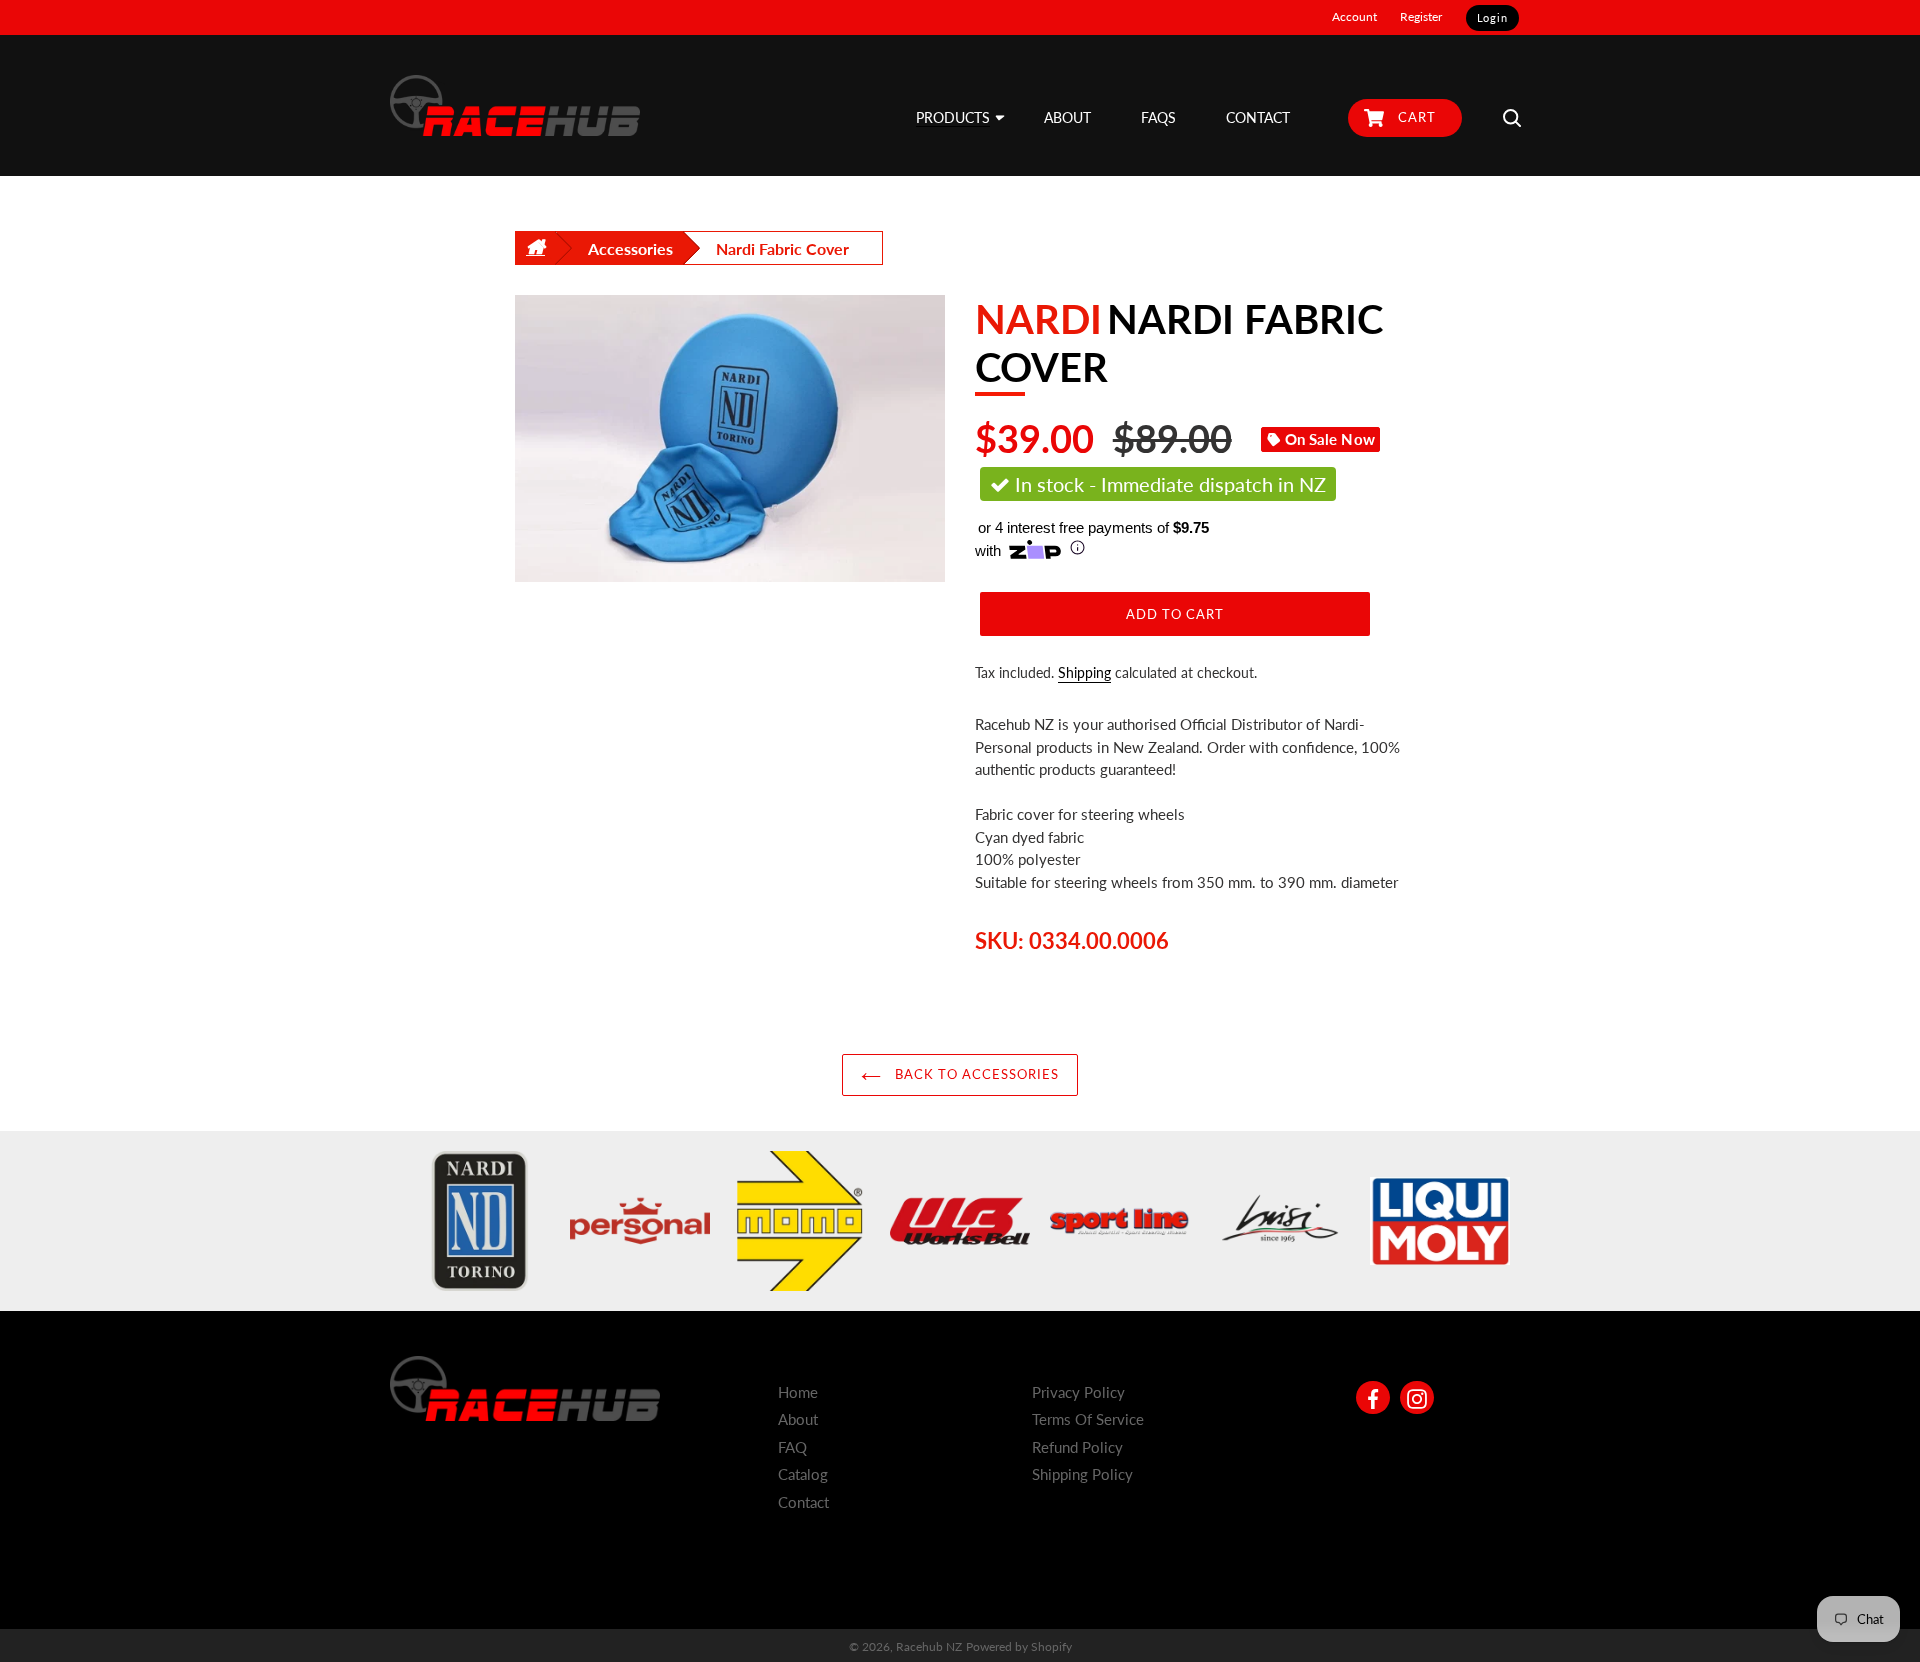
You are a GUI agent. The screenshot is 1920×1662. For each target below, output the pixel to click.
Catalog (803, 1474)
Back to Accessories (975, 1074)
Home (798, 1392)
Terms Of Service (1088, 1419)
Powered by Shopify (1019, 1646)
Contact (803, 1502)
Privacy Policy (1078, 1392)
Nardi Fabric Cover (782, 248)
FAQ (792, 1447)
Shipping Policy (1082, 1474)
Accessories (630, 248)
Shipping (1084, 672)
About (798, 1419)
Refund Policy (1077, 1447)
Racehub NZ (929, 1646)
